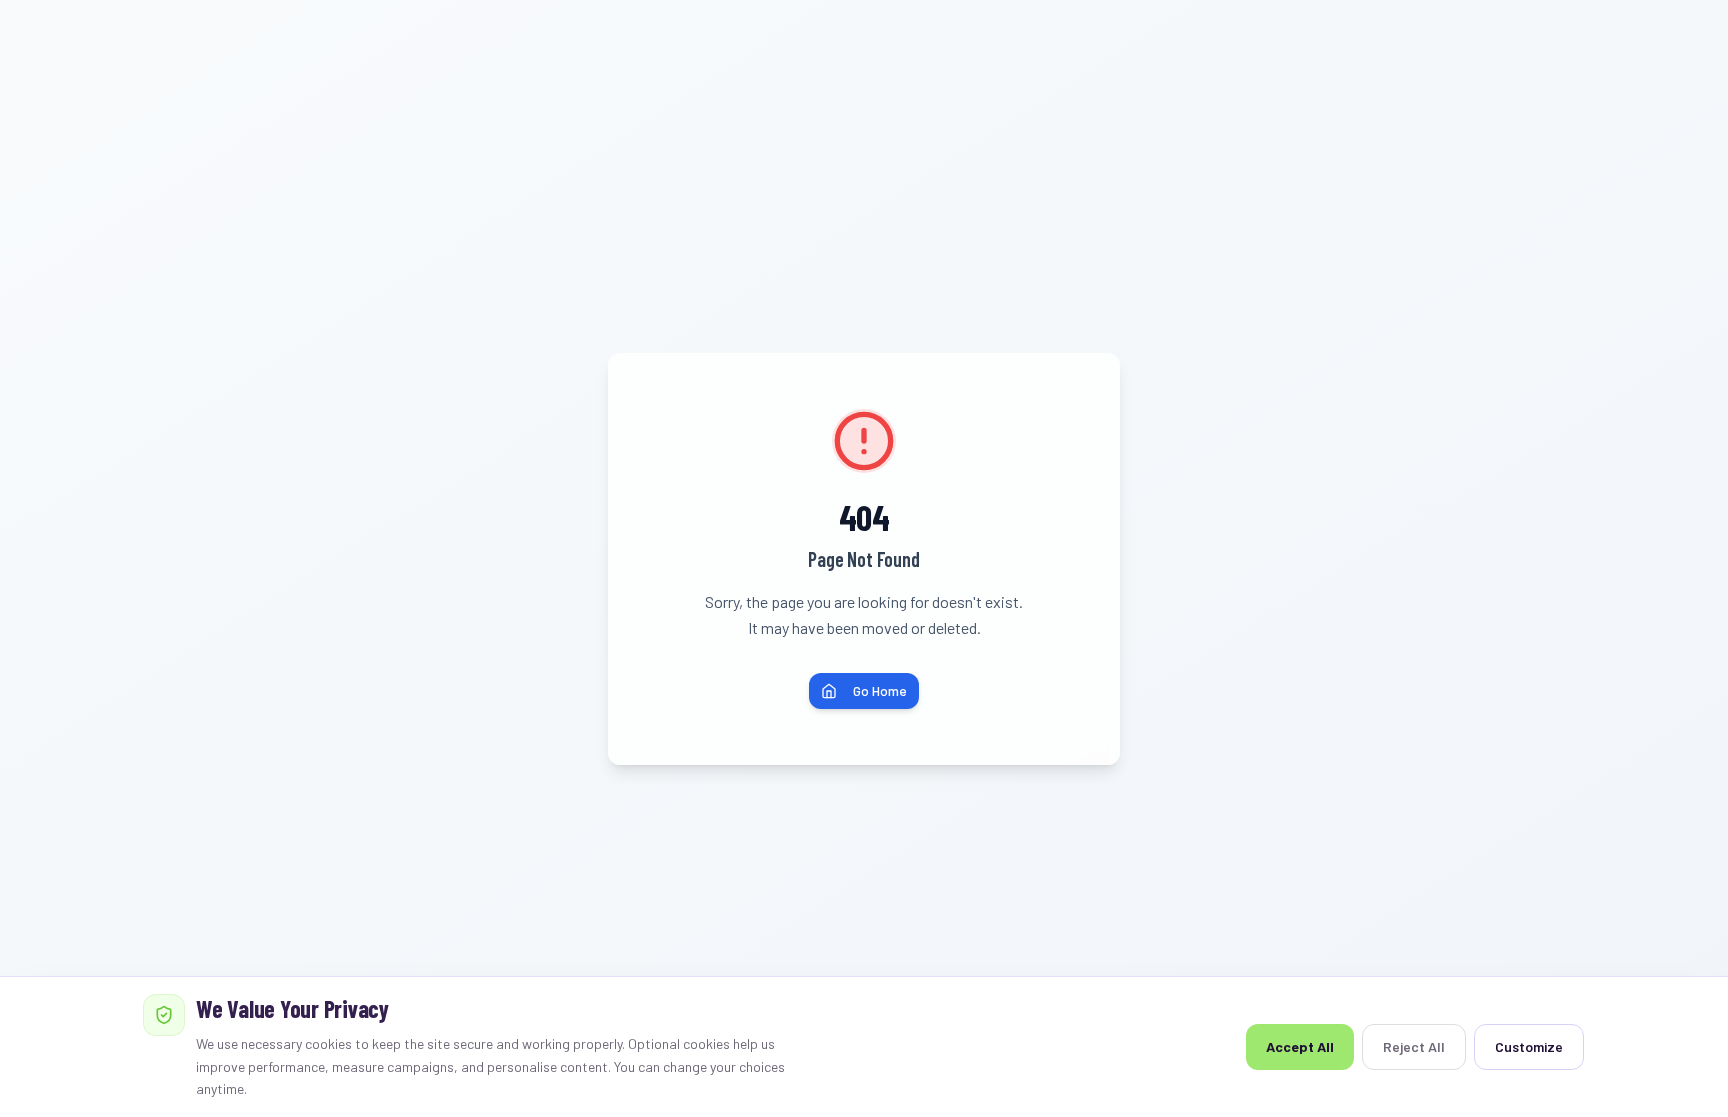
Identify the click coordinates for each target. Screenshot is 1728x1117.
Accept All (1300, 1046)
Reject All (1414, 1046)
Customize (1529, 1046)
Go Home (880, 690)
